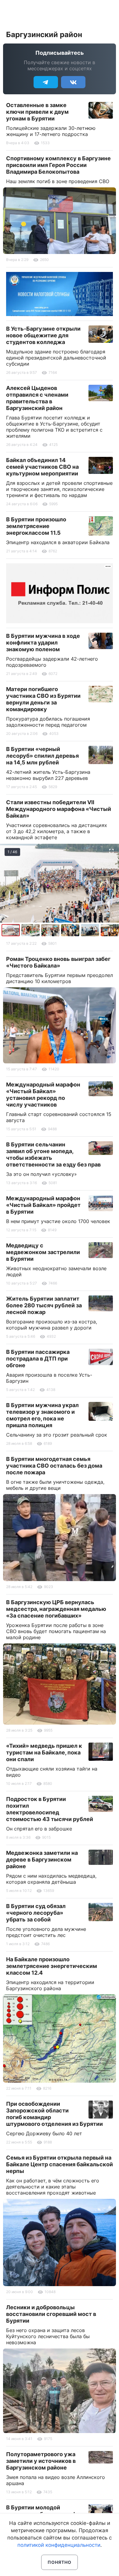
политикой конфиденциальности (59, 2545)
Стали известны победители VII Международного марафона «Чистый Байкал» (59, 809)
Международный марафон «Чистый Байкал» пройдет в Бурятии (43, 1205)
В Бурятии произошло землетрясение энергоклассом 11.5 (36, 526)
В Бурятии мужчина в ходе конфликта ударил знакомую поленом (43, 643)
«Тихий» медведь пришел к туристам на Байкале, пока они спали (44, 1752)
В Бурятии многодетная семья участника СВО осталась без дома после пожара (54, 1466)
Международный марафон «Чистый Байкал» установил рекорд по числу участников (43, 1095)
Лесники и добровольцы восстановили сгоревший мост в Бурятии (51, 2314)
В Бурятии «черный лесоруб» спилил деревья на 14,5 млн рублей (42, 756)
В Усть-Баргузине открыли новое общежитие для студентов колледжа (43, 335)
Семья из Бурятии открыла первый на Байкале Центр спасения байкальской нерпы (60, 2164)
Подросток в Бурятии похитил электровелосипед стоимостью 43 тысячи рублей (50, 1809)
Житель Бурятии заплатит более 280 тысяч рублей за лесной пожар (44, 1305)
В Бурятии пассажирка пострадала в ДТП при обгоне (38, 1359)
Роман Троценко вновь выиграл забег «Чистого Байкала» (58, 962)
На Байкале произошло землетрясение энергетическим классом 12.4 (52, 1966)
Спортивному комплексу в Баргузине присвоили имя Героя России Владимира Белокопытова (58, 165)
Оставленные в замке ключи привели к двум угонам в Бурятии (37, 112)
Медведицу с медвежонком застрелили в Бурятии (43, 1252)
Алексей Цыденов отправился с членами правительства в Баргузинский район (37, 398)
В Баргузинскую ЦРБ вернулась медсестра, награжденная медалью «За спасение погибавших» (56, 1609)
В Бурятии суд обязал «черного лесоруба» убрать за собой (36, 1913)
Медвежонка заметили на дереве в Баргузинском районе (42, 1860)
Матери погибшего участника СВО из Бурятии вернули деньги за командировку (43, 699)
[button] (31, 930)
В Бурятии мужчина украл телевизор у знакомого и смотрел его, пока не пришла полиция (42, 1415)
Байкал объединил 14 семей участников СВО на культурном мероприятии (42, 467)
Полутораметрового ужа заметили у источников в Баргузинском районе (41, 2461)
